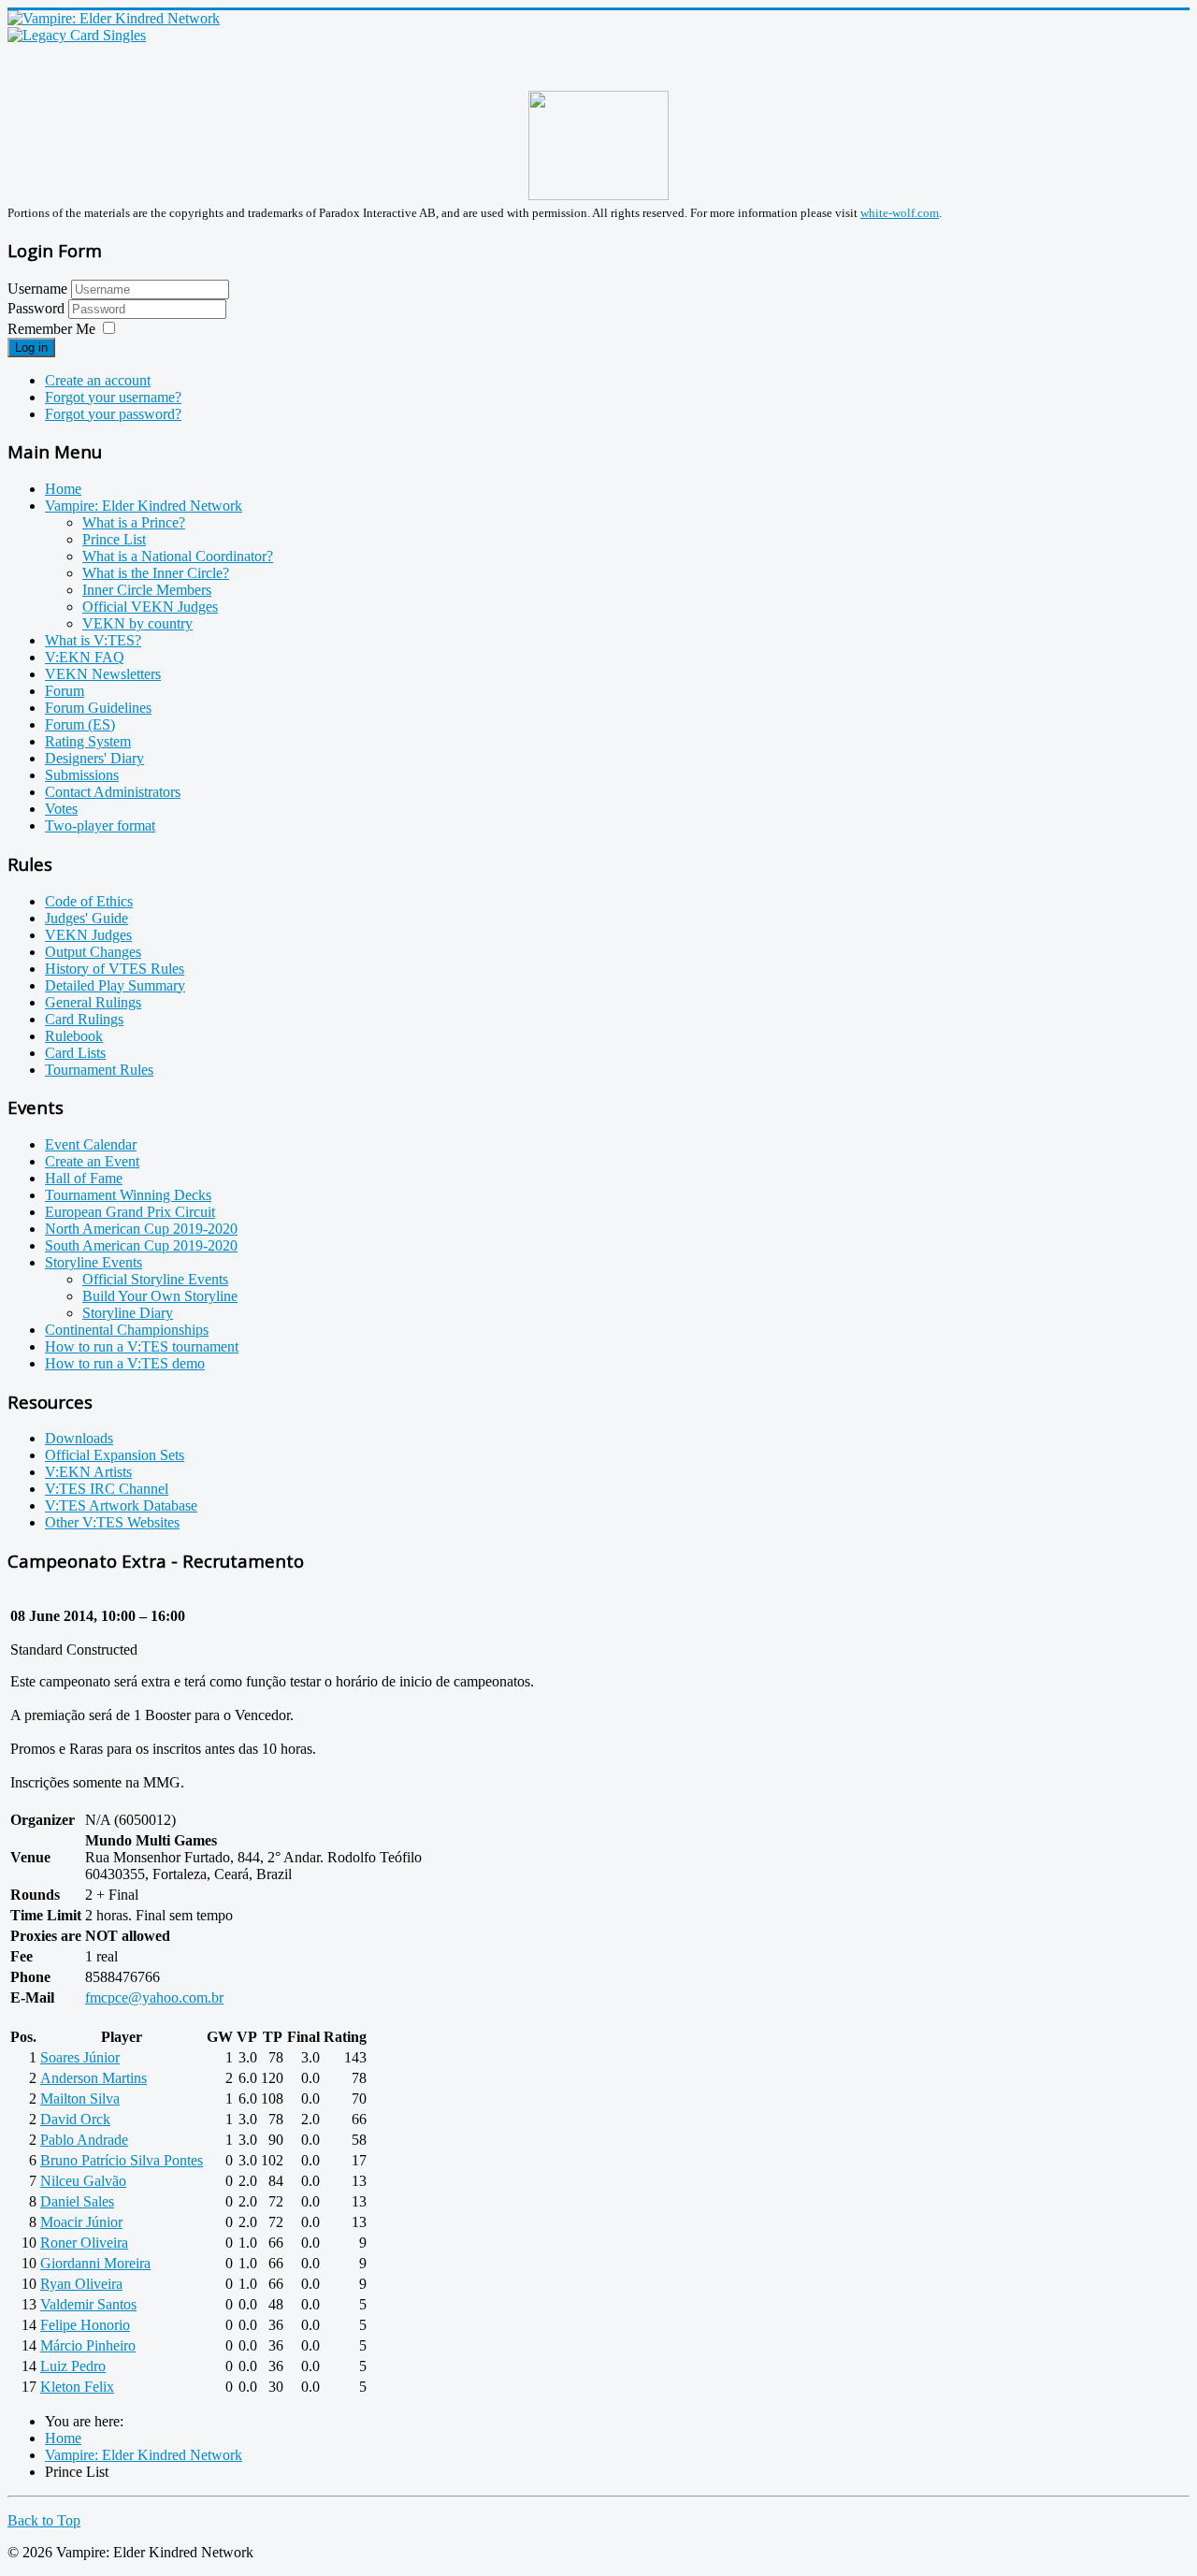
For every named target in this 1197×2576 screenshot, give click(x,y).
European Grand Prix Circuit (130, 1212)
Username (37, 289)
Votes (61, 809)
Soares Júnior (80, 2057)
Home (63, 489)
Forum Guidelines (98, 708)
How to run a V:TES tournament (142, 1346)
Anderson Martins (94, 2078)
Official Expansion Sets (115, 1455)
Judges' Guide (87, 918)
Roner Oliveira (84, 2243)
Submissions (82, 775)
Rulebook (74, 1036)
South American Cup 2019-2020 (141, 1245)
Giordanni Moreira (95, 2263)
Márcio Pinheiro (88, 2345)
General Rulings (93, 1002)
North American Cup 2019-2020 (141, 1229)
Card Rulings (84, 1019)
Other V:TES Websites (112, 1522)
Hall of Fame (84, 1178)
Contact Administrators (113, 792)
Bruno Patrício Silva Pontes (122, 2160)
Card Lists (75, 1053)
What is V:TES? (93, 640)
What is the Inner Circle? (156, 573)
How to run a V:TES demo (125, 1363)
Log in (31, 347)
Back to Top (44, 2520)
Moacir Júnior (81, 2222)
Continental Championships (127, 1330)
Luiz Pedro (73, 2366)
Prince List (114, 539)
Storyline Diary (128, 1313)
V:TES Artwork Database (121, 1505)
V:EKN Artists (88, 1472)
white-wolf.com (900, 213)
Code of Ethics (89, 901)
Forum (65, 691)
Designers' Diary (94, 758)
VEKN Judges (88, 935)
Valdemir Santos (88, 2304)
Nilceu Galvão (83, 2181)
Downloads (79, 1438)
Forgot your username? (113, 397)
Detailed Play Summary (115, 985)
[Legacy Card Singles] (77, 35)
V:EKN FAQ (85, 657)
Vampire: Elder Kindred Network (144, 506)
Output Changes (93, 952)
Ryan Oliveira (81, 2284)
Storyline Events (94, 1262)
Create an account (98, 380)
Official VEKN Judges (150, 607)
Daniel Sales (77, 2201)
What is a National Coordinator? (178, 556)
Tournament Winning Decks (128, 1195)
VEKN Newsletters (103, 674)
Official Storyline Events (155, 1279)
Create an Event (92, 1161)
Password (38, 308)
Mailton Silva (80, 2098)
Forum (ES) (80, 724)
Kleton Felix (77, 2387)
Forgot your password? (113, 414)
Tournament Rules (99, 1070)
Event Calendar (91, 1144)
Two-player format (100, 825)
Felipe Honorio (85, 2325)
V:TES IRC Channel (107, 1489)
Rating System (88, 741)
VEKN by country (137, 623)
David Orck (75, 2119)
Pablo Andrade (84, 2140)
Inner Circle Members (147, 590)
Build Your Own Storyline (160, 1296)
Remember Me (51, 329)
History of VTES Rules (115, 969)
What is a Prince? (134, 522)
